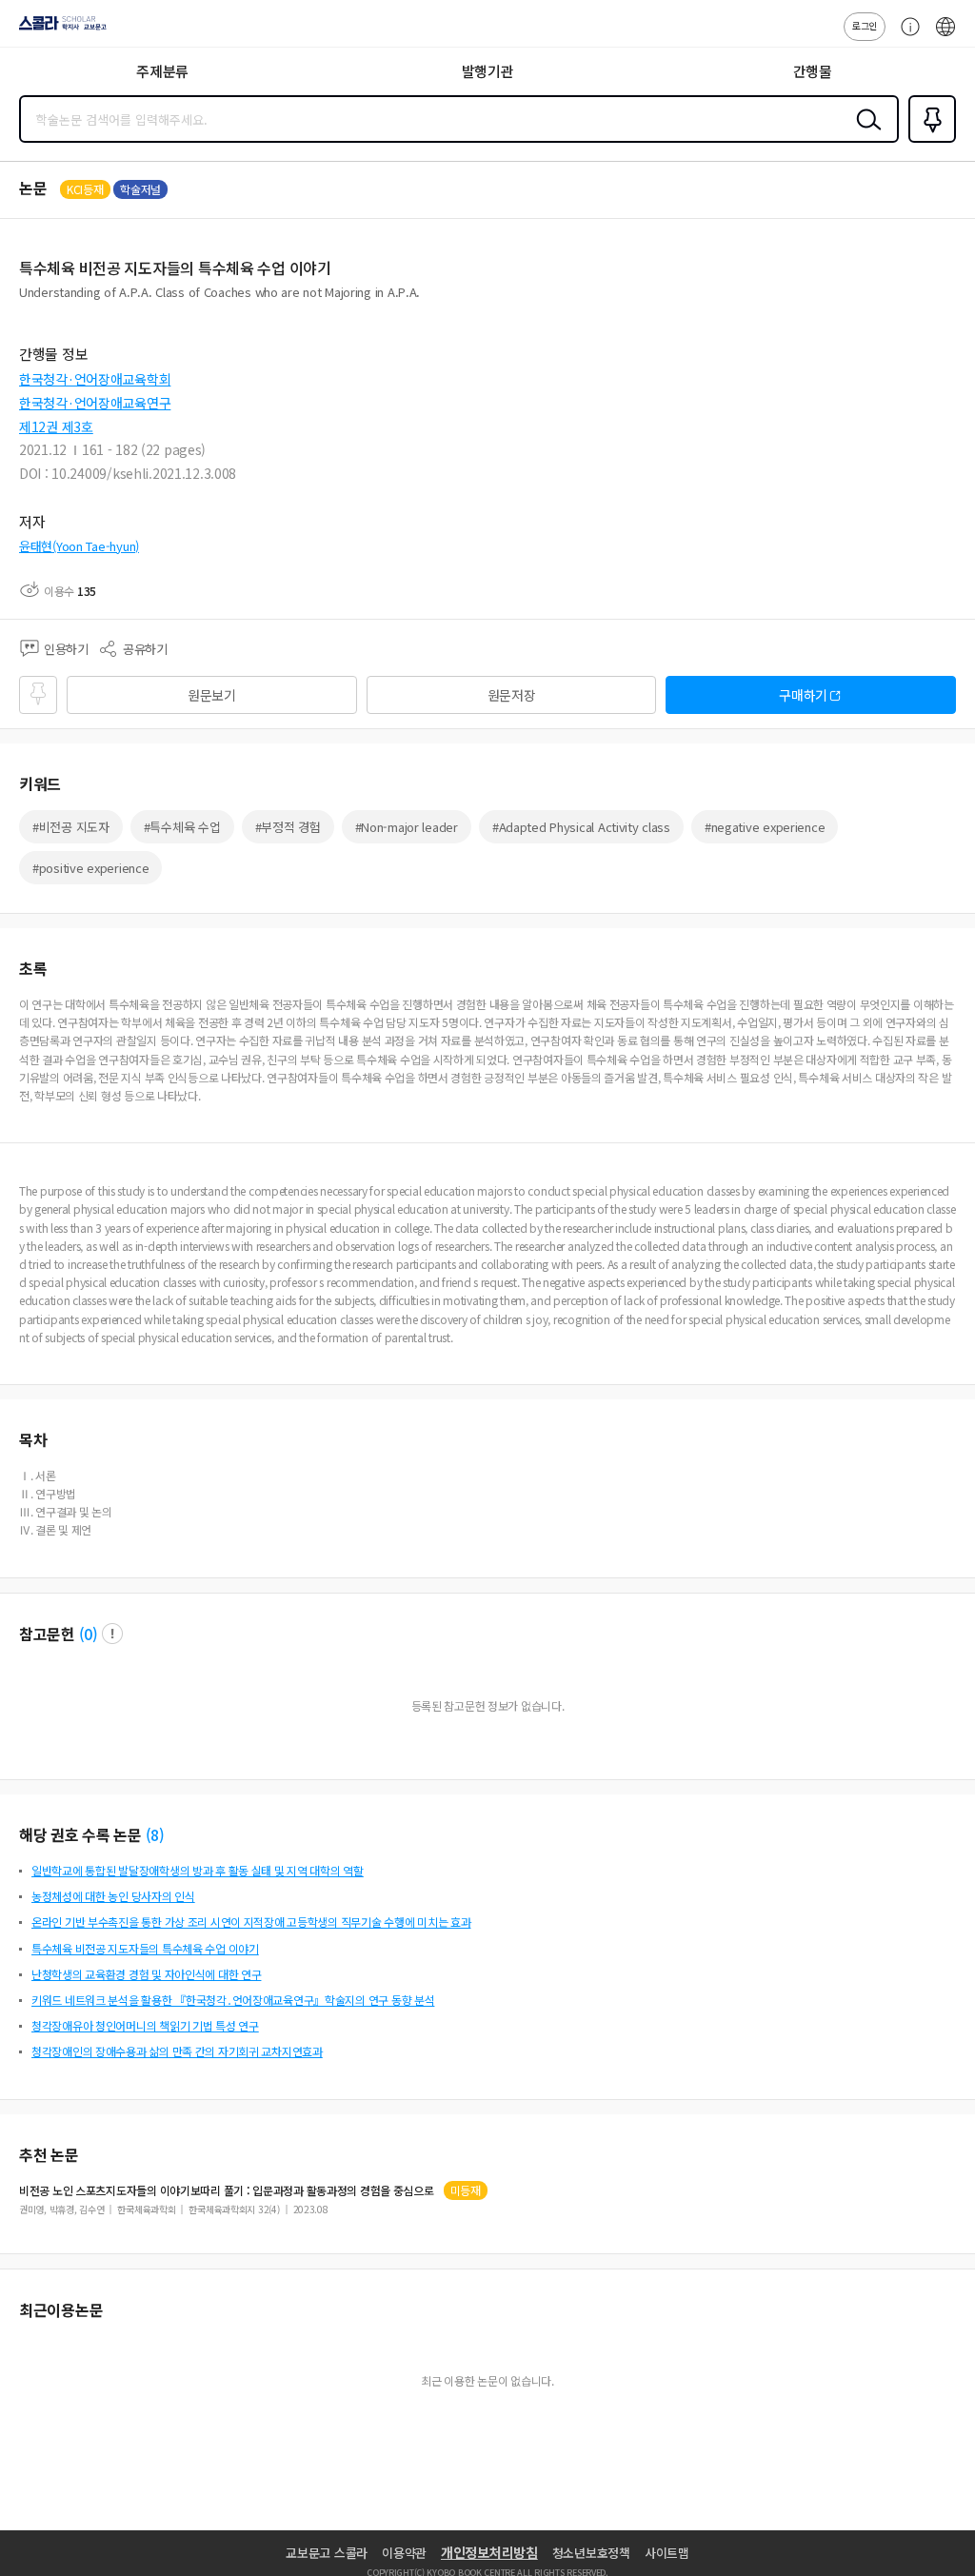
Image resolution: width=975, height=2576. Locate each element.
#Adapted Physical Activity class (581, 827)
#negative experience (765, 827)
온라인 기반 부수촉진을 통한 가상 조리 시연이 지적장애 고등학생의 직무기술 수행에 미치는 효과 (251, 1922)
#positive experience (90, 868)
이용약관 (404, 2553)
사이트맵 (667, 2553)
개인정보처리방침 (489, 2552)
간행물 (813, 71)
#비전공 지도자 (71, 827)
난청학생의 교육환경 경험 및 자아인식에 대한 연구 (146, 1974)
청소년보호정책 (591, 2553)
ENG (945, 36)
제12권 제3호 (56, 426)
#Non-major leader (407, 827)
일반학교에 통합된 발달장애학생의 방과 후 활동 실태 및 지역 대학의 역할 (198, 1870)
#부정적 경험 (288, 827)
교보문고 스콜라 (327, 2553)
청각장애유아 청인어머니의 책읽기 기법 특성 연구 (145, 2025)
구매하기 (803, 695)
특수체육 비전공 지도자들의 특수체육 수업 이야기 (145, 1948)
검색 (865, 134)
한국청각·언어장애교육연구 (95, 403)
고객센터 (905, 36)
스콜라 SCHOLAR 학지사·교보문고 (59, 30)
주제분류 (162, 71)
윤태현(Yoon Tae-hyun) (79, 546)
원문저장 (512, 695)
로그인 (865, 25)
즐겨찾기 (928, 141)
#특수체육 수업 (182, 827)
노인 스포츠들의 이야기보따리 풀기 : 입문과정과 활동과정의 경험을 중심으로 (227, 2190)
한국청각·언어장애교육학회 (95, 379)
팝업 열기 (112, 1634)
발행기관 (488, 71)
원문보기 (212, 695)
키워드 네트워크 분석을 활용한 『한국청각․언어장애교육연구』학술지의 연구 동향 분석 (233, 2000)
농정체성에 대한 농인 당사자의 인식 (113, 1896)
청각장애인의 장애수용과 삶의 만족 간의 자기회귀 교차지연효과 (177, 2051)
